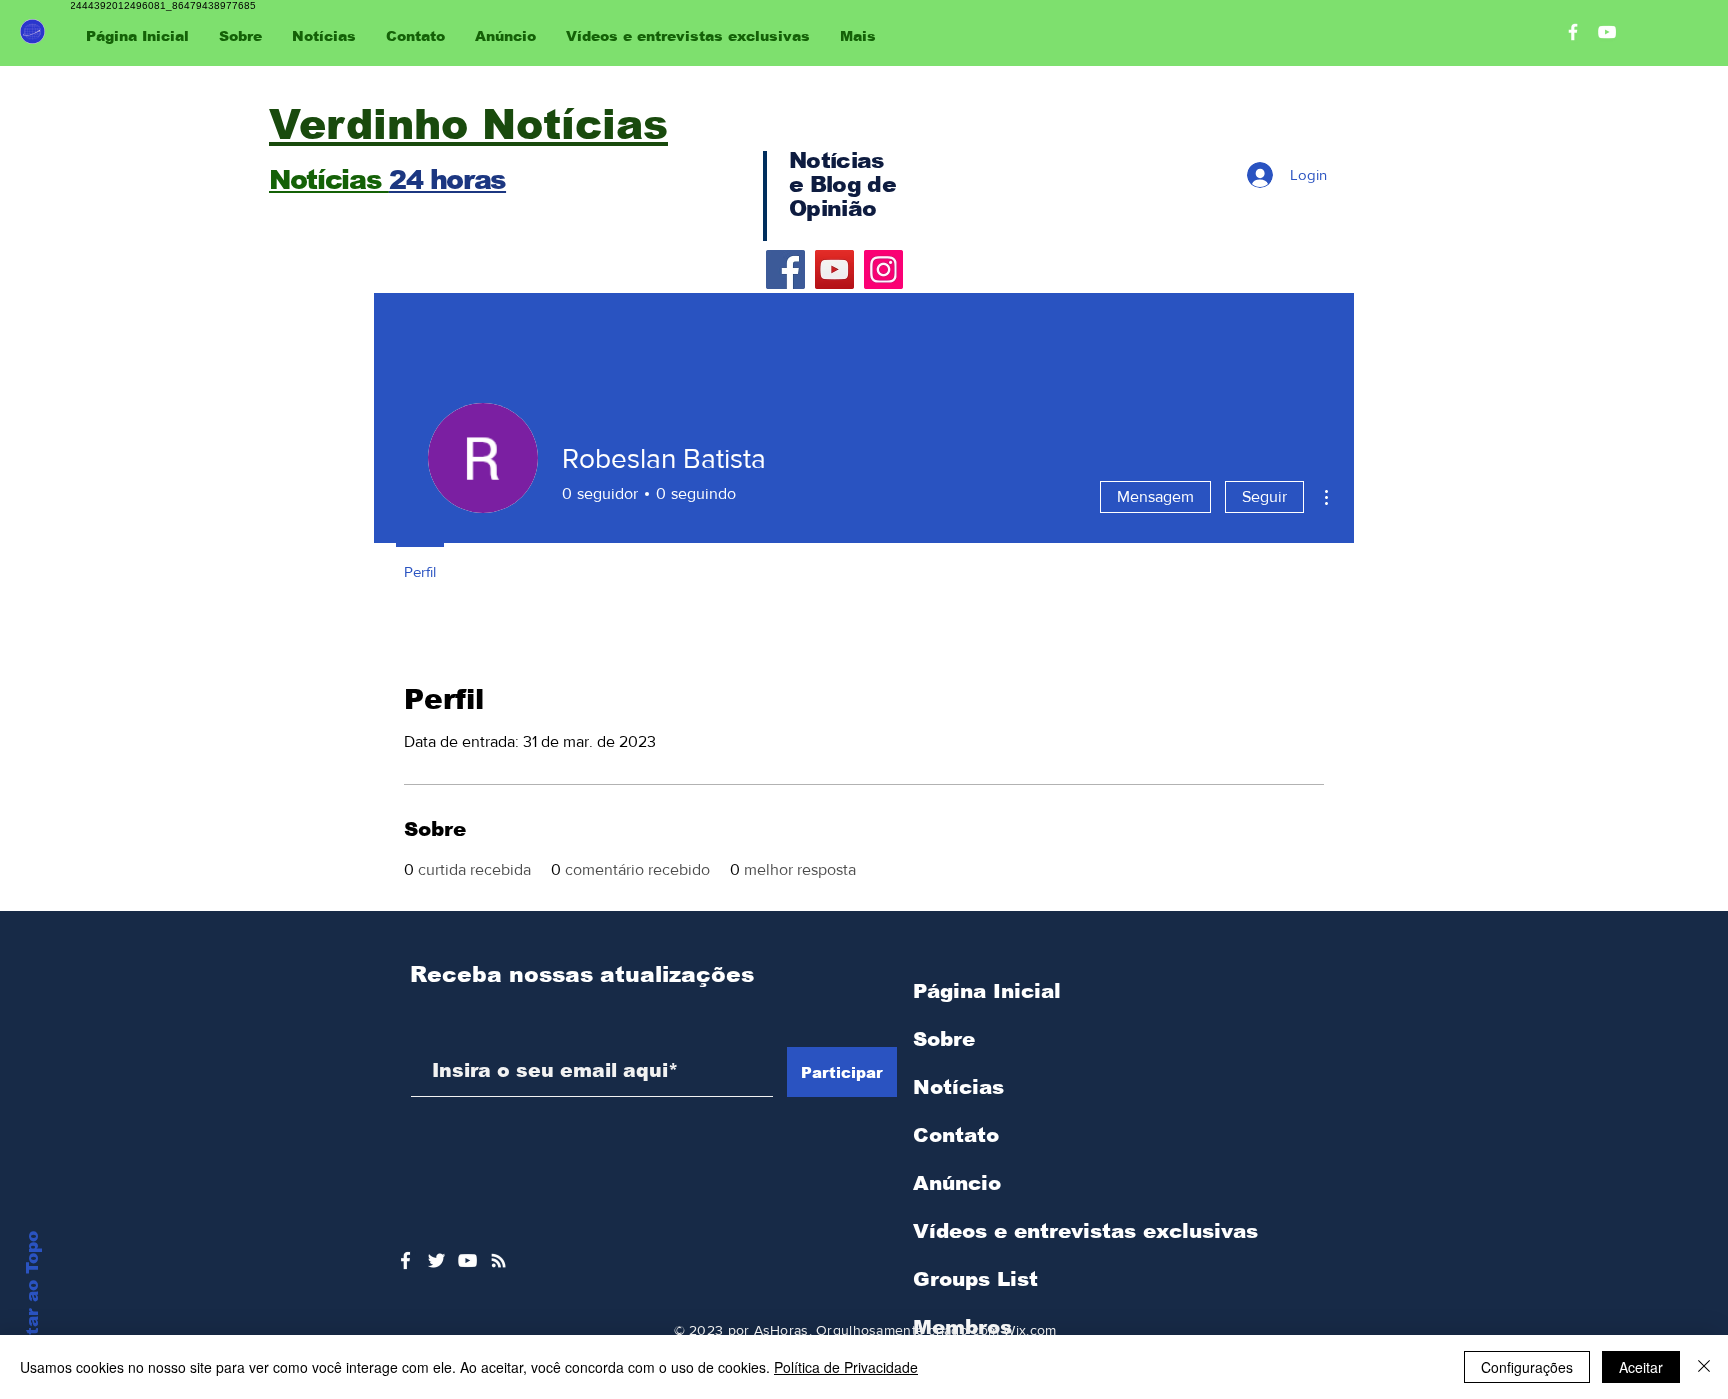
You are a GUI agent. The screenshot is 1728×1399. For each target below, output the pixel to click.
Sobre (944, 1039)
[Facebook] (785, 269)
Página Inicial (987, 991)
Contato (956, 1135)
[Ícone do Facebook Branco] (405, 1260)
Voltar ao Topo (32, 1298)
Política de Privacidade (846, 1367)
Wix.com (1029, 1330)
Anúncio (957, 1183)
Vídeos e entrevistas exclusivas (1085, 1231)
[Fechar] (1704, 1367)
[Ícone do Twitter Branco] (436, 1260)
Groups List (975, 1279)
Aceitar (1641, 1367)
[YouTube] (834, 269)
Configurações (1527, 1367)
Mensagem (1155, 496)
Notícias (958, 1087)
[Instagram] (883, 269)
